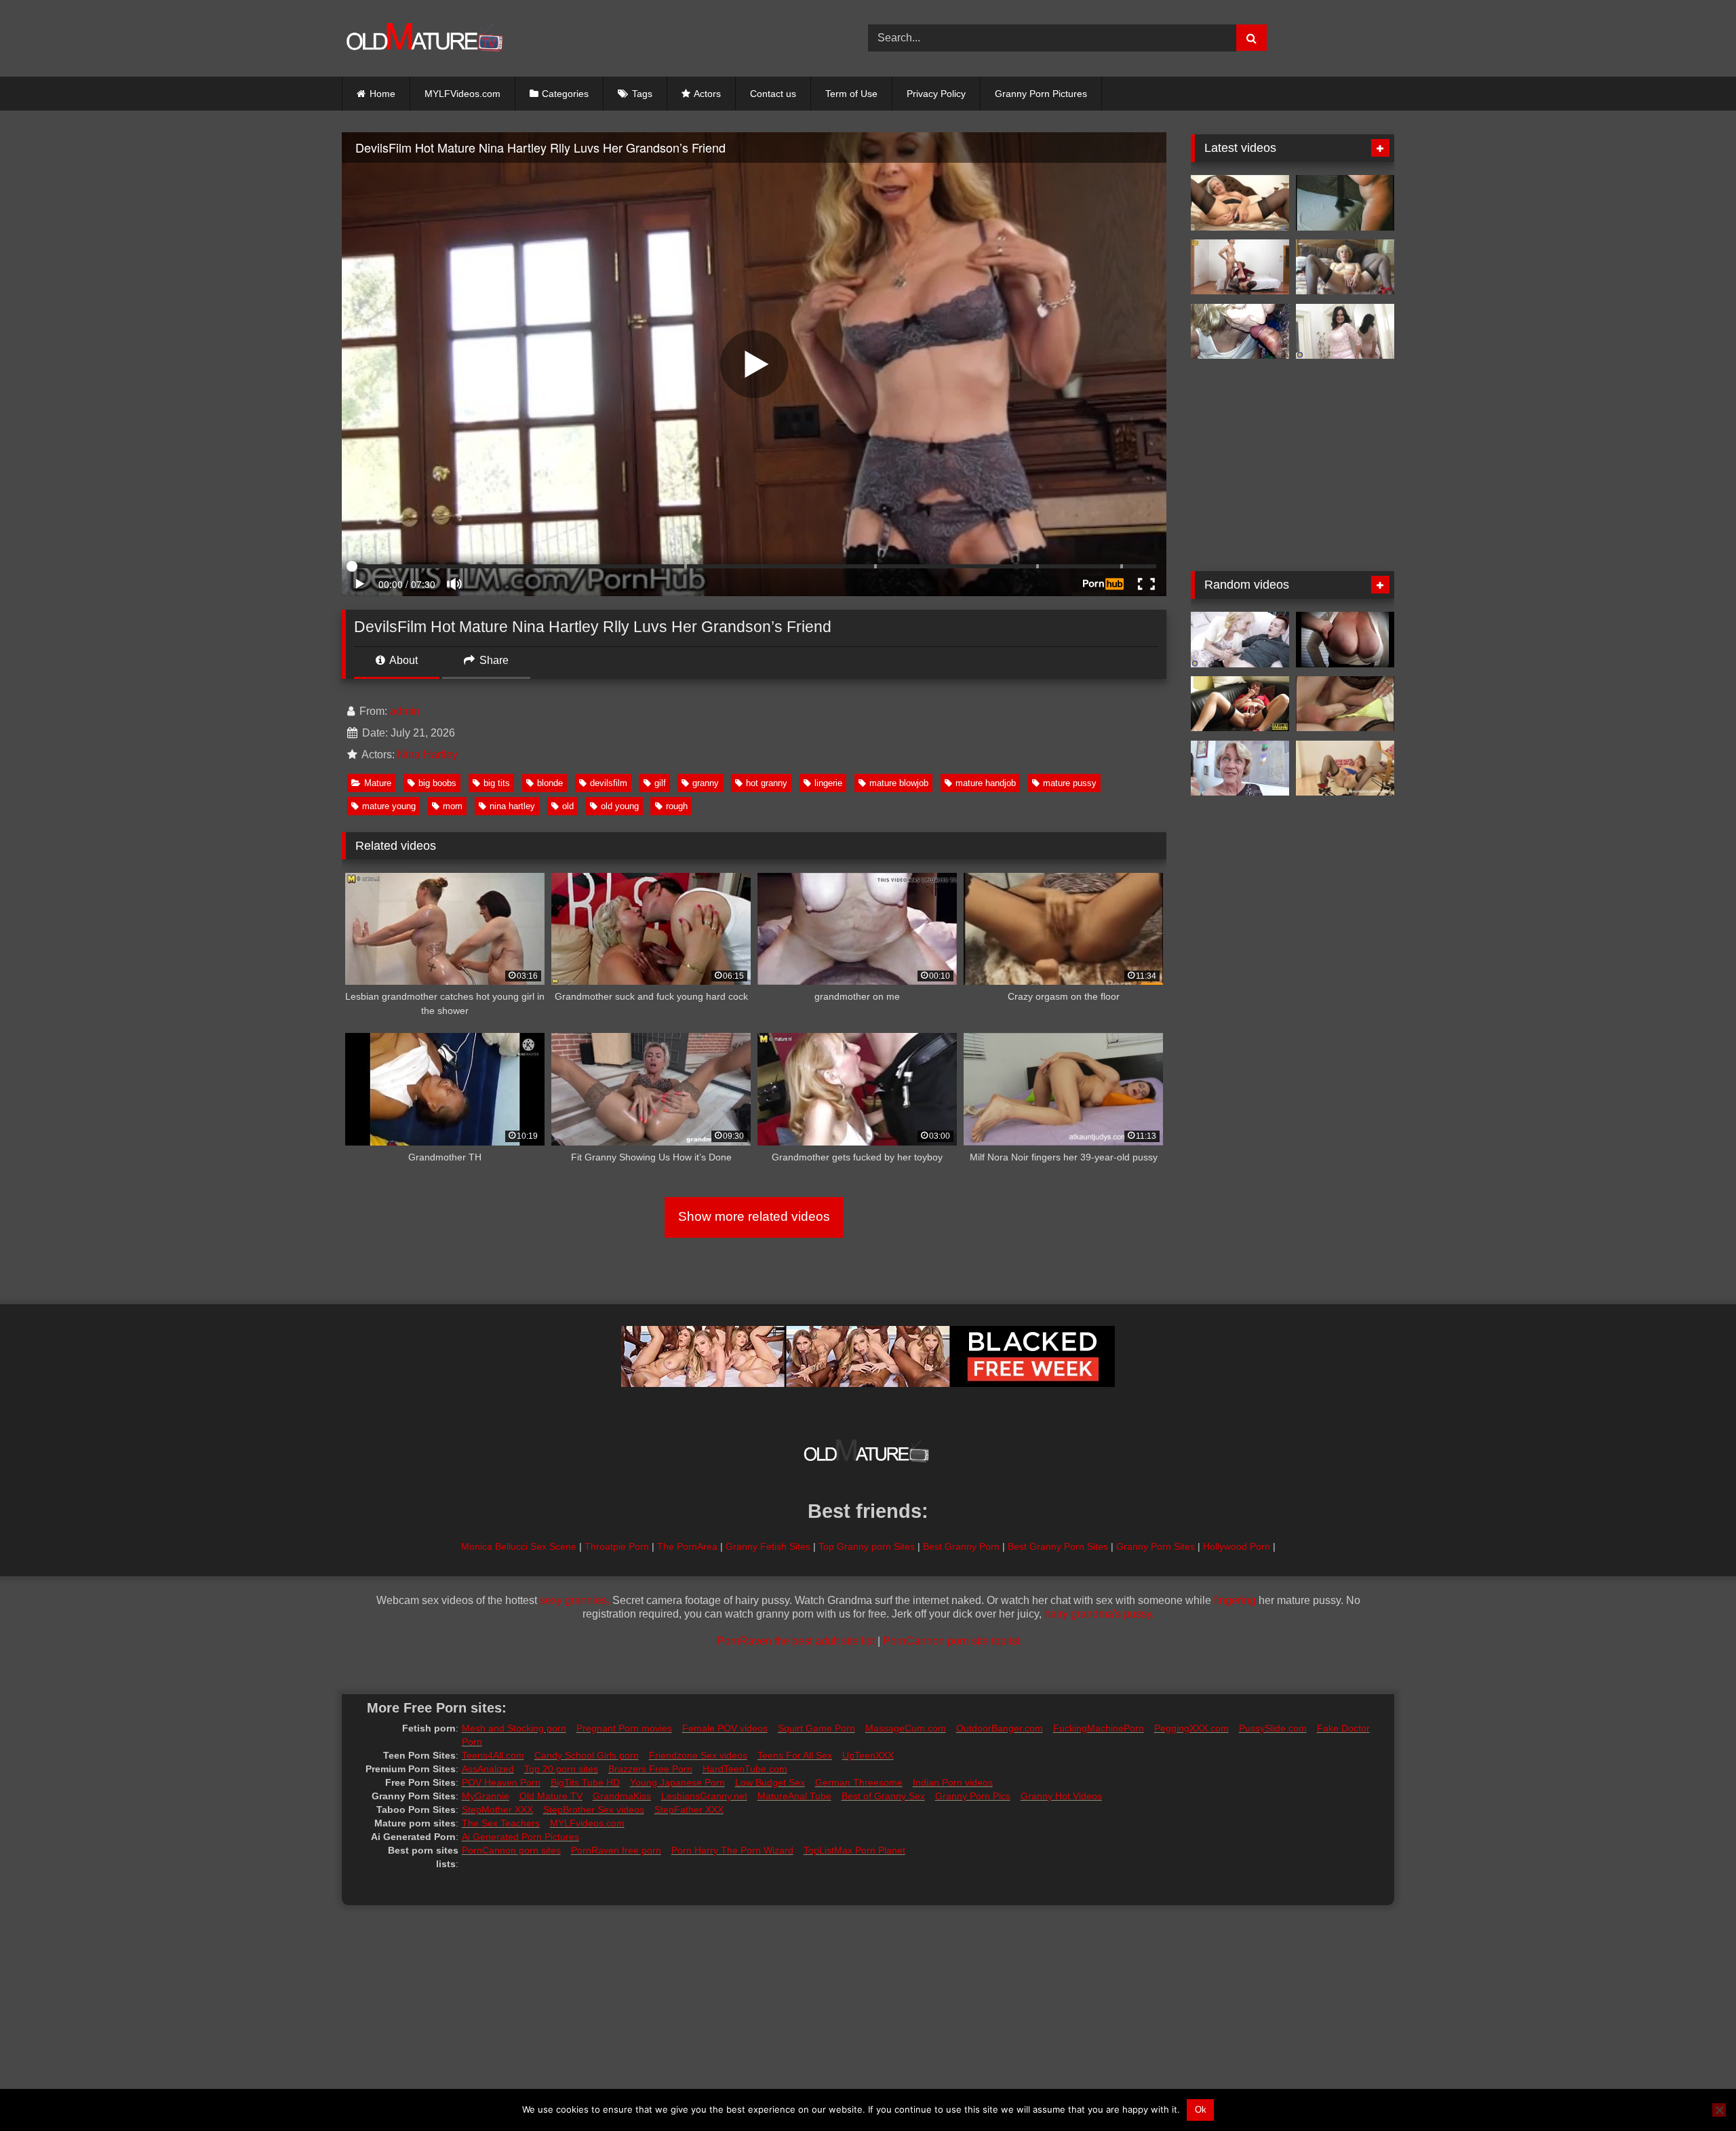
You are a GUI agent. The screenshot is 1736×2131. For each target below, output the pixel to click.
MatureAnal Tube (794, 1796)
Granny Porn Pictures (1041, 94)
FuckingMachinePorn (1099, 1728)
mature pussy (1070, 783)
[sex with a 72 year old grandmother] (1240, 332)
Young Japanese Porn (677, 1782)
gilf (660, 783)
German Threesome (859, 1782)
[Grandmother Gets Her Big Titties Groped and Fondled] (1345, 640)
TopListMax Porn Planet (854, 1850)
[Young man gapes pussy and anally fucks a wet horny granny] (1240, 267)
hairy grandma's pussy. (1099, 1614)
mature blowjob (899, 783)
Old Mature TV (551, 1796)
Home (382, 94)
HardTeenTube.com (745, 1769)
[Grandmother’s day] (1240, 640)
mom (453, 806)
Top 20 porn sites (561, 1769)
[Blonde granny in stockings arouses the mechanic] (1345, 704)
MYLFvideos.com (587, 1823)
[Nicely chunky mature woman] (1345, 203)
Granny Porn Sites (1156, 1546)
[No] (1719, 2110)
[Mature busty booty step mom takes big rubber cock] (1345, 332)
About (402, 660)
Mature (378, 783)
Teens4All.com (493, 1755)
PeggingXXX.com (1191, 1728)
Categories (565, 94)
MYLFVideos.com (462, 94)
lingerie (828, 783)
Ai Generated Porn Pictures (520, 1837)
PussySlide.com (1273, 1728)
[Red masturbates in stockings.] (1345, 768)
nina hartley (512, 806)
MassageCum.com (906, 1728)
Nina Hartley (428, 755)
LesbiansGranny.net (704, 1796)
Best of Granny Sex (883, 1796)
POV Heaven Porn (501, 1782)
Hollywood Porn (1237, 1546)
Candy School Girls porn (587, 1755)
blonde (550, 783)
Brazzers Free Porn (650, 1769)
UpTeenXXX (868, 1755)
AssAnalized (488, 1769)
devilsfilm (609, 783)
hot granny (767, 783)
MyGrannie (486, 1796)
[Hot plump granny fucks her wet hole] (1240, 203)
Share (493, 660)
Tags (642, 94)
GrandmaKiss (622, 1796)
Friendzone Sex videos (698, 1755)
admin (405, 711)
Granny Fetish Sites (768, 1546)
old (568, 806)
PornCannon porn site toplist (951, 1641)
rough (677, 806)
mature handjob (986, 783)
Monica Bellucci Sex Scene (519, 1546)
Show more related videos (754, 1216)
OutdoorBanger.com (1000, 1728)
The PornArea (687, 1546)
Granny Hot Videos (1061, 1796)
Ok (1201, 2110)
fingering (1235, 1600)
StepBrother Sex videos (594, 1810)
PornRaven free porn (616, 1850)
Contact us (773, 94)
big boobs (437, 783)
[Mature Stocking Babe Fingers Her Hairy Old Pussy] (1345, 267)
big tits (497, 783)
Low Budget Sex (770, 1782)
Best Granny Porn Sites (1058, 1546)
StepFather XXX (689, 1810)
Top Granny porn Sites (867, 1546)
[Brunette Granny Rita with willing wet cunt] (1240, 768)
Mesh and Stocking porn (514, 1728)
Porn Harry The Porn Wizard (732, 1850)
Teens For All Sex (795, 1755)
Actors (707, 94)
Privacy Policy (936, 94)
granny (706, 783)
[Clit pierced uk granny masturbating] (1240, 704)
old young (620, 806)
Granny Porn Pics (973, 1796)
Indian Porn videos (953, 1782)
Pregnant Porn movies (624, 1728)
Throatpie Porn (617, 1546)
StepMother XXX (497, 1810)
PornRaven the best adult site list (796, 1641)
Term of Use (851, 94)
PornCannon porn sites (511, 1850)
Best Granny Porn (961, 1546)
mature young (389, 806)
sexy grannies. (575, 1600)
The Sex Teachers (501, 1823)
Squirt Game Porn (816, 1728)
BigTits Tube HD (585, 1782)
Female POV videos (725, 1728)
